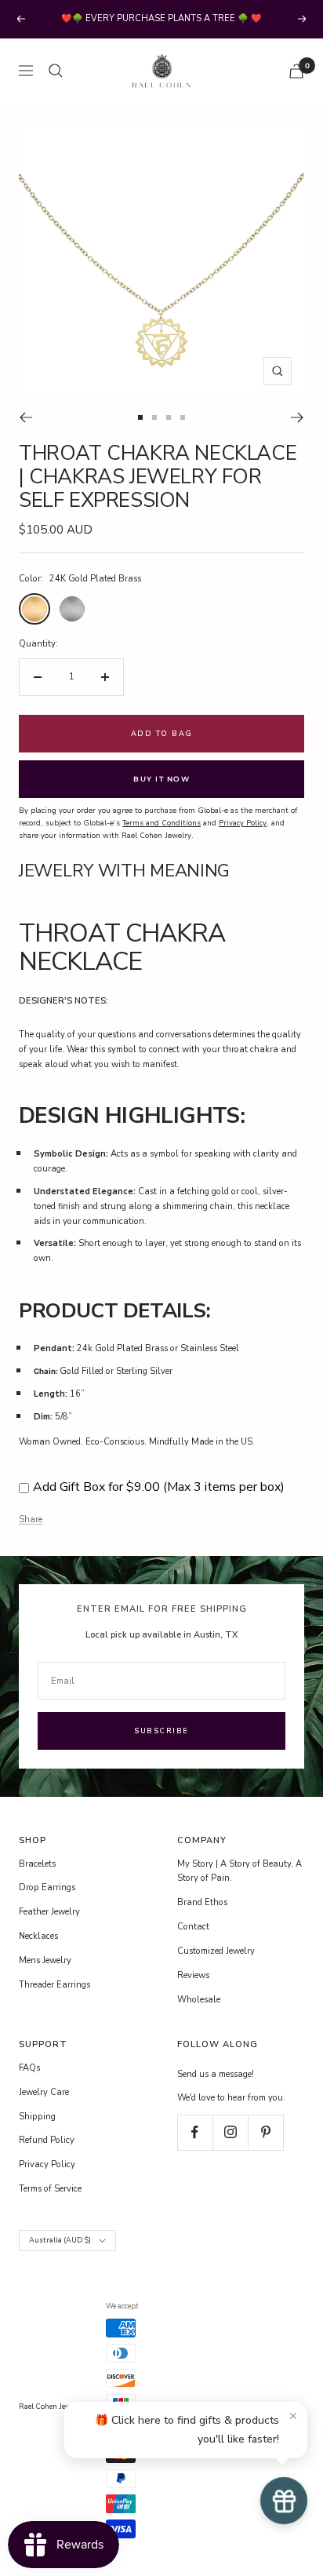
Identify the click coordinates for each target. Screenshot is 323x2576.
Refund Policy (47, 2140)
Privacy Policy (47, 2164)
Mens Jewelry (45, 1960)
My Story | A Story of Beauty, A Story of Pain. (240, 1871)
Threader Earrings (54, 1985)
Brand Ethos (202, 1902)
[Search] (56, 71)
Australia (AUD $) (60, 2240)
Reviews (193, 1975)
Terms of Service (50, 2189)
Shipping (37, 2117)
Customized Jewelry (216, 1951)
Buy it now (161, 779)
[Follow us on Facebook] (195, 2132)
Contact (193, 1927)
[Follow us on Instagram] (230, 2132)
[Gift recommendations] (284, 2501)
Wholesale (199, 2000)
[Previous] (25, 417)
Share (31, 1519)
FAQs (29, 2068)
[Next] (298, 417)
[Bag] (296, 71)
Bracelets (37, 1864)
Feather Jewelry (49, 1912)
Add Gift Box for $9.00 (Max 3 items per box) (159, 1487)
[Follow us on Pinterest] (265, 2132)
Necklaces (38, 1936)
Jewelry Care (44, 2092)
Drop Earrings (47, 1887)
